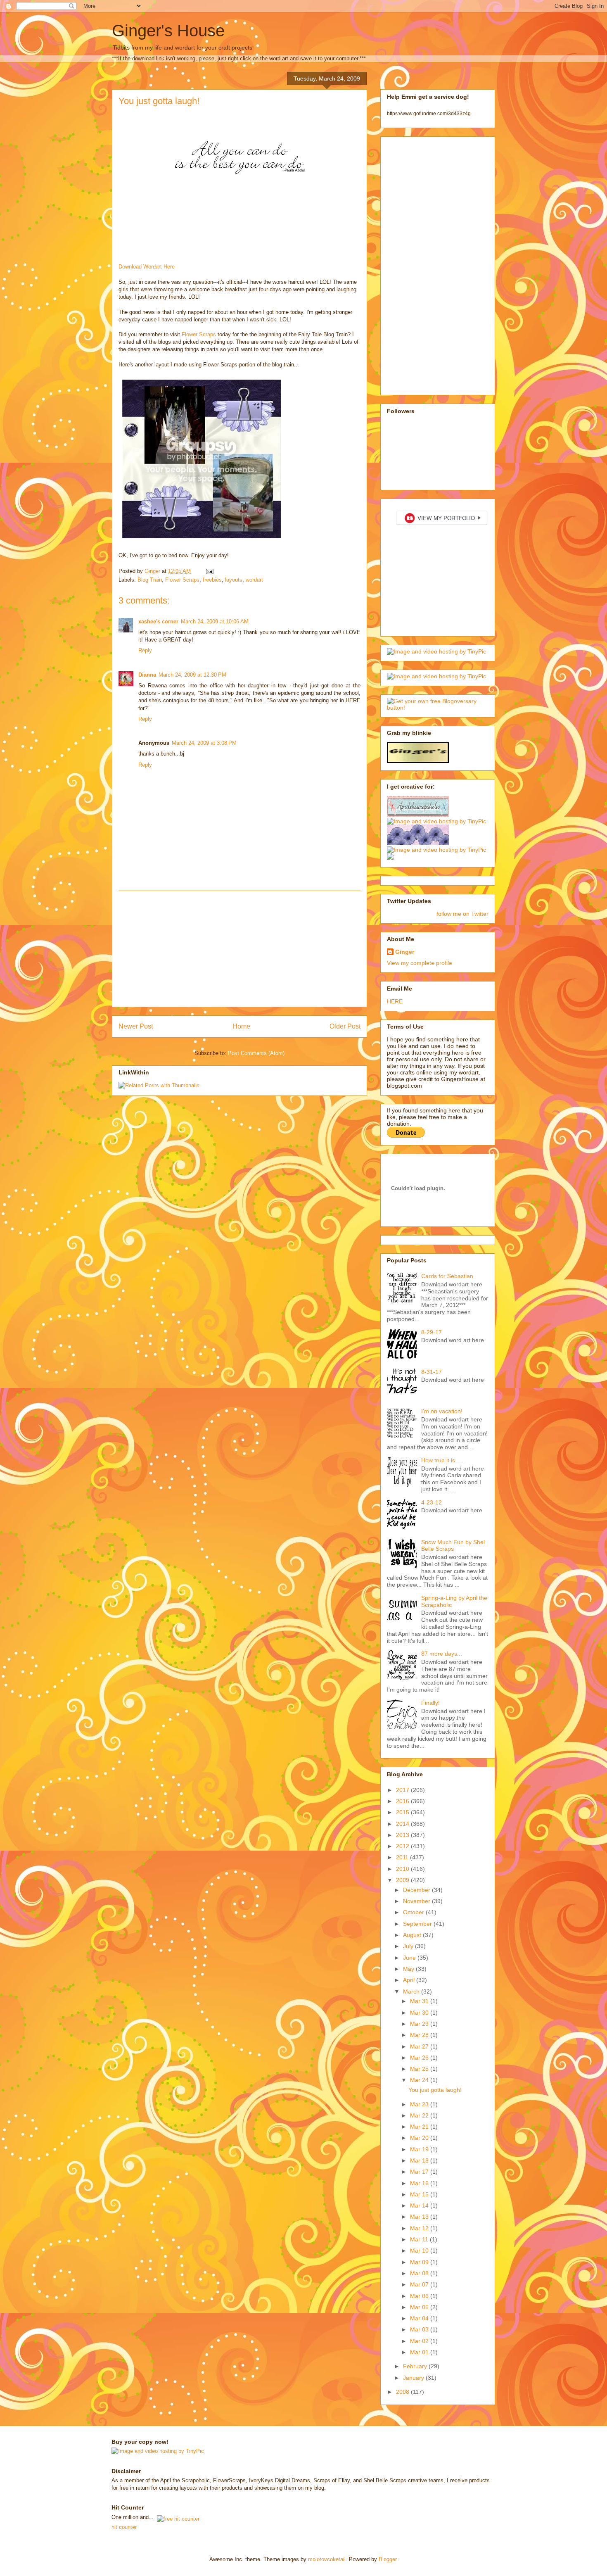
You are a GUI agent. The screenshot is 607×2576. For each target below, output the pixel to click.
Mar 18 (420, 2160)
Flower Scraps (200, 334)
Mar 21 (420, 2127)
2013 (403, 1835)
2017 (403, 1790)
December (417, 1890)
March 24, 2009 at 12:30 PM (192, 675)
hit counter (124, 2527)
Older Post (345, 1026)
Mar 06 (420, 2296)
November (417, 1901)
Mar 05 (420, 2307)
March (412, 1991)
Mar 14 (420, 2205)
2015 (403, 1812)
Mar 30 (420, 2013)
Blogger (388, 2559)
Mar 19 (420, 2149)
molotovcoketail (327, 2559)
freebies (212, 580)
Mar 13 (420, 2217)
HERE (395, 1001)
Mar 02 (420, 2341)
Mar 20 (420, 2138)
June (410, 1958)
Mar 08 (420, 2273)
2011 (403, 1857)
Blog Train (150, 580)
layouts (234, 580)
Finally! (430, 1703)
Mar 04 (420, 2318)
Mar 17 (420, 2172)
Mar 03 (420, 2329)
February (416, 2366)
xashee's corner (158, 621)
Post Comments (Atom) (256, 1053)
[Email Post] (209, 571)
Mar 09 (420, 2262)
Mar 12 (420, 2228)
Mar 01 (420, 2352)
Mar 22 (420, 2115)
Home (241, 1026)
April (410, 1980)
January (414, 2378)
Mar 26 (420, 2058)
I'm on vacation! (442, 1411)
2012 (403, 1846)
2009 (403, 1880)
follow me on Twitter (462, 914)
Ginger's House (168, 31)
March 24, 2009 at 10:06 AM (215, 621)
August (413, 1935)
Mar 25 (420, 2069)
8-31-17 (432, 1372)
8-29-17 (432, 1332)
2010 (403, 1869)
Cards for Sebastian (447, 1276)
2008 (403, 2392)
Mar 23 (420, 2104)
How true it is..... (442, 1460)
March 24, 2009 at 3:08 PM (204, 743)
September (418, 1924)
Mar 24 (420, 2080)
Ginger (405, 952)
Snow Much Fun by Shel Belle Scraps (453, 1546)
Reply (145, 650)
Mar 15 (420, 2194)
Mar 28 (420, 2035)
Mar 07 (420, 2284)
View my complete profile (420, 963)
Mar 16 (420, 2183)
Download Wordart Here (147, 267)
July (409, 1946)
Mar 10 (420, 2250)
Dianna (147, 675)
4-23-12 (432, 1502)
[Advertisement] (239, 949)
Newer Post (136, 1026)
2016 (403, 1801)
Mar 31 (420, 2001)
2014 (403, 1824)
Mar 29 (420, 2024)
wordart (254, 580)
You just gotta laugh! (435, 2090)
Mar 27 (420, 2046)
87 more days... (442, 1654)
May (409, 1969)
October (414, 1912)
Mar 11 (420, 2239)
